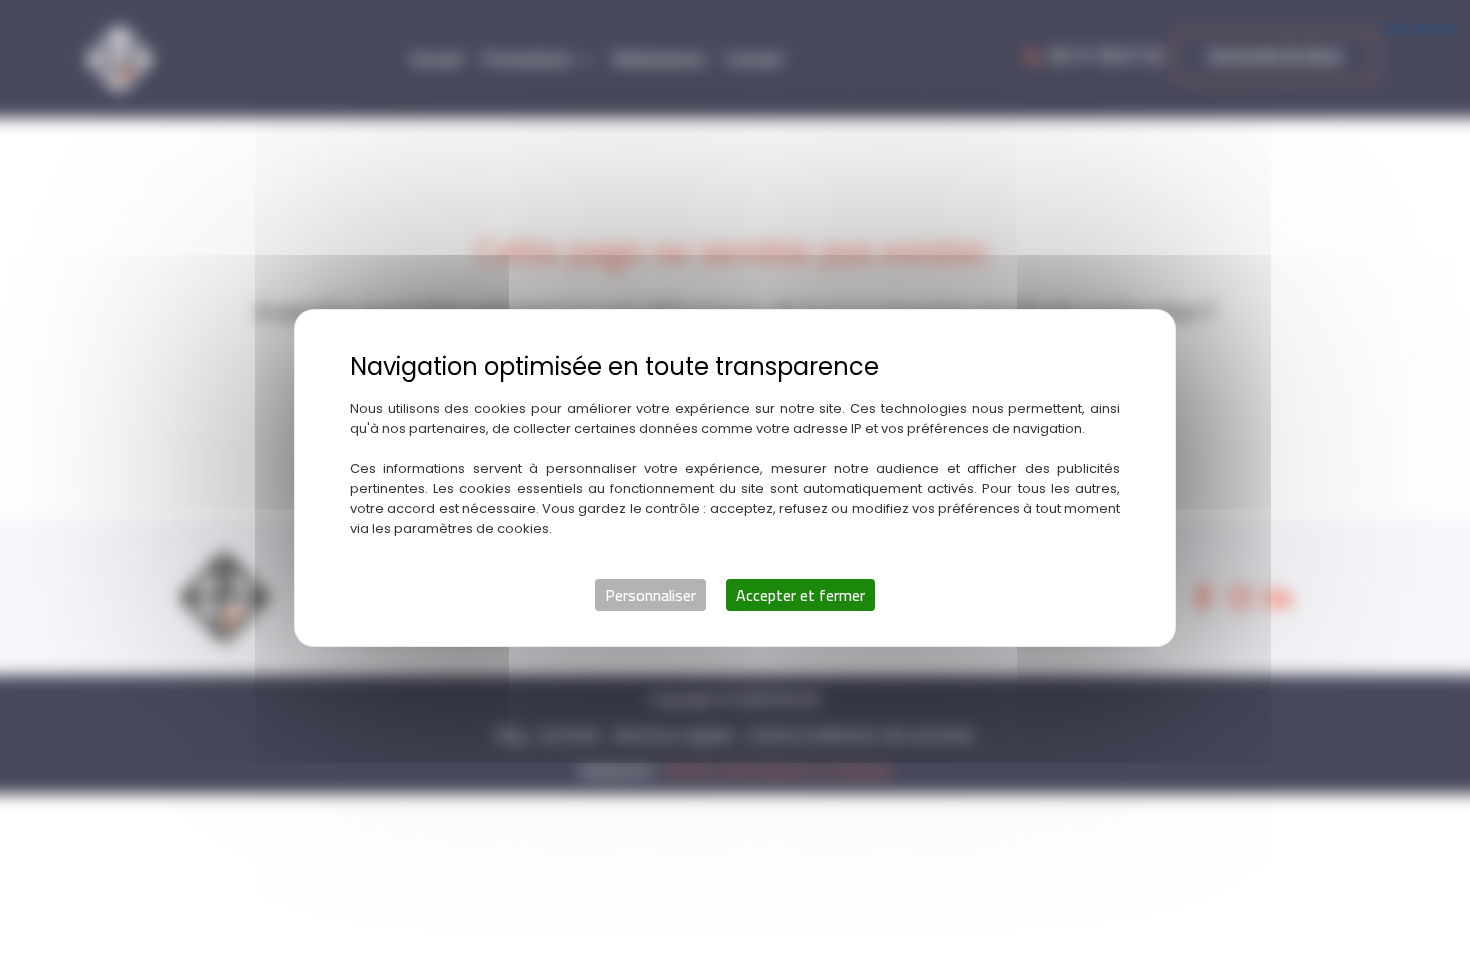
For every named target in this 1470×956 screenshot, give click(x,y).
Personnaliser (650, 595)
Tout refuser (1418, 27)
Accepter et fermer (800, 595)
